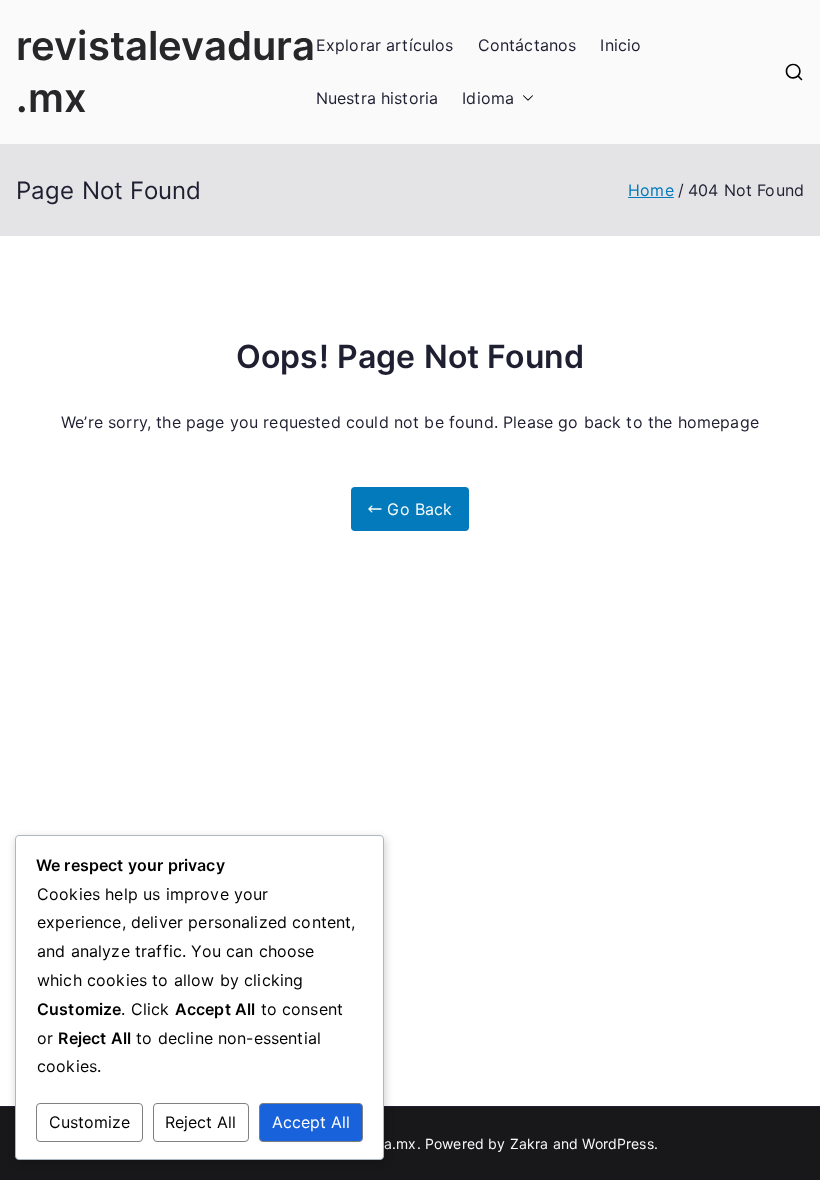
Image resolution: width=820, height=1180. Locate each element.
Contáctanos (527, 45)
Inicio (620, 45)
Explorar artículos (385, 45)
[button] (524, 98)
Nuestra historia (377, 98)
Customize (89, 1122)
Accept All (311, 1122)
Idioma (488, 98)
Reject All (200, 1122)
